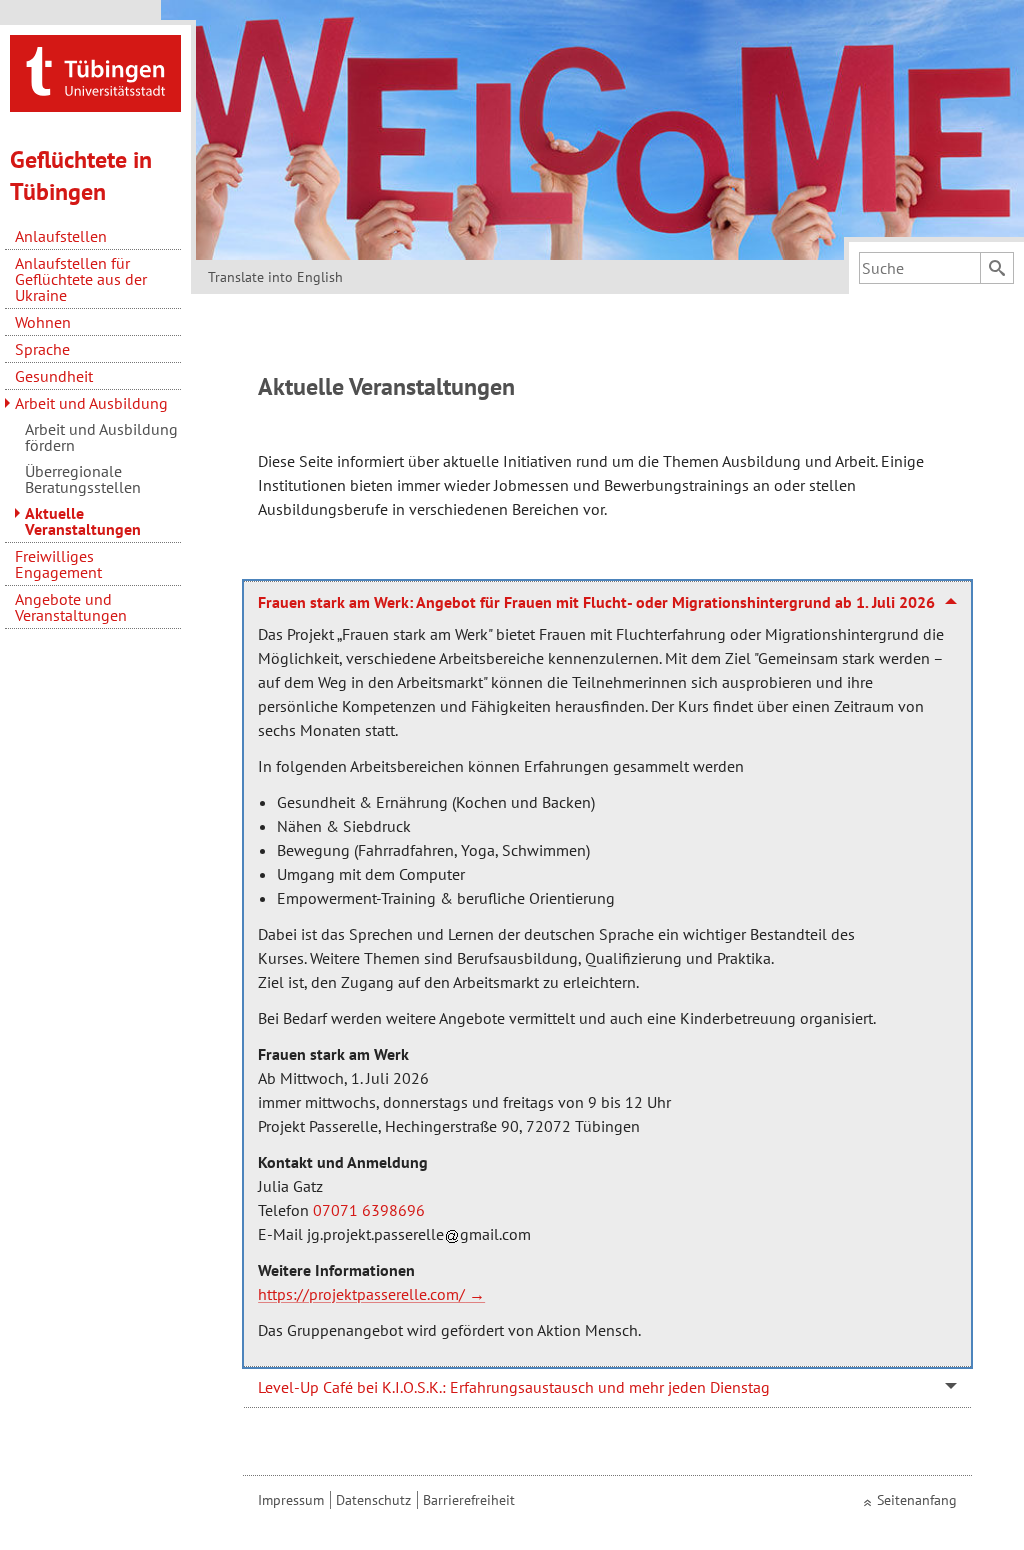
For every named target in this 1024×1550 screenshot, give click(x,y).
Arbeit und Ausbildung (91, 403)
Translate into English (275, 277)
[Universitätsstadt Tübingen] (95, 72)
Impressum (291, 1500)
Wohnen (43, 322)
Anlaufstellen (61, 236)
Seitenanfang (917, 1500)
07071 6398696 (369, 1210)
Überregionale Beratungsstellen (83, 479)
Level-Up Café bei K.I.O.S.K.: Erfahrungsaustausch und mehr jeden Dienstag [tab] (514, 1387)
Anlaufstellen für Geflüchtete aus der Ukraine (81, 279)
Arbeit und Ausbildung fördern (101, 437)
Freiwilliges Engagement (58, 564)
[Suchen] (997, 268)
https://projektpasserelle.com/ (361, 1294)
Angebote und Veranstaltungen (71, 607)
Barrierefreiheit (469, 1500)
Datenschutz (373, 1500)
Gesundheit (54, 376)
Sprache (42, 349)
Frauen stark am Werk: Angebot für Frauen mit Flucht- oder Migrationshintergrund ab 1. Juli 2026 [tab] (596, 602)
